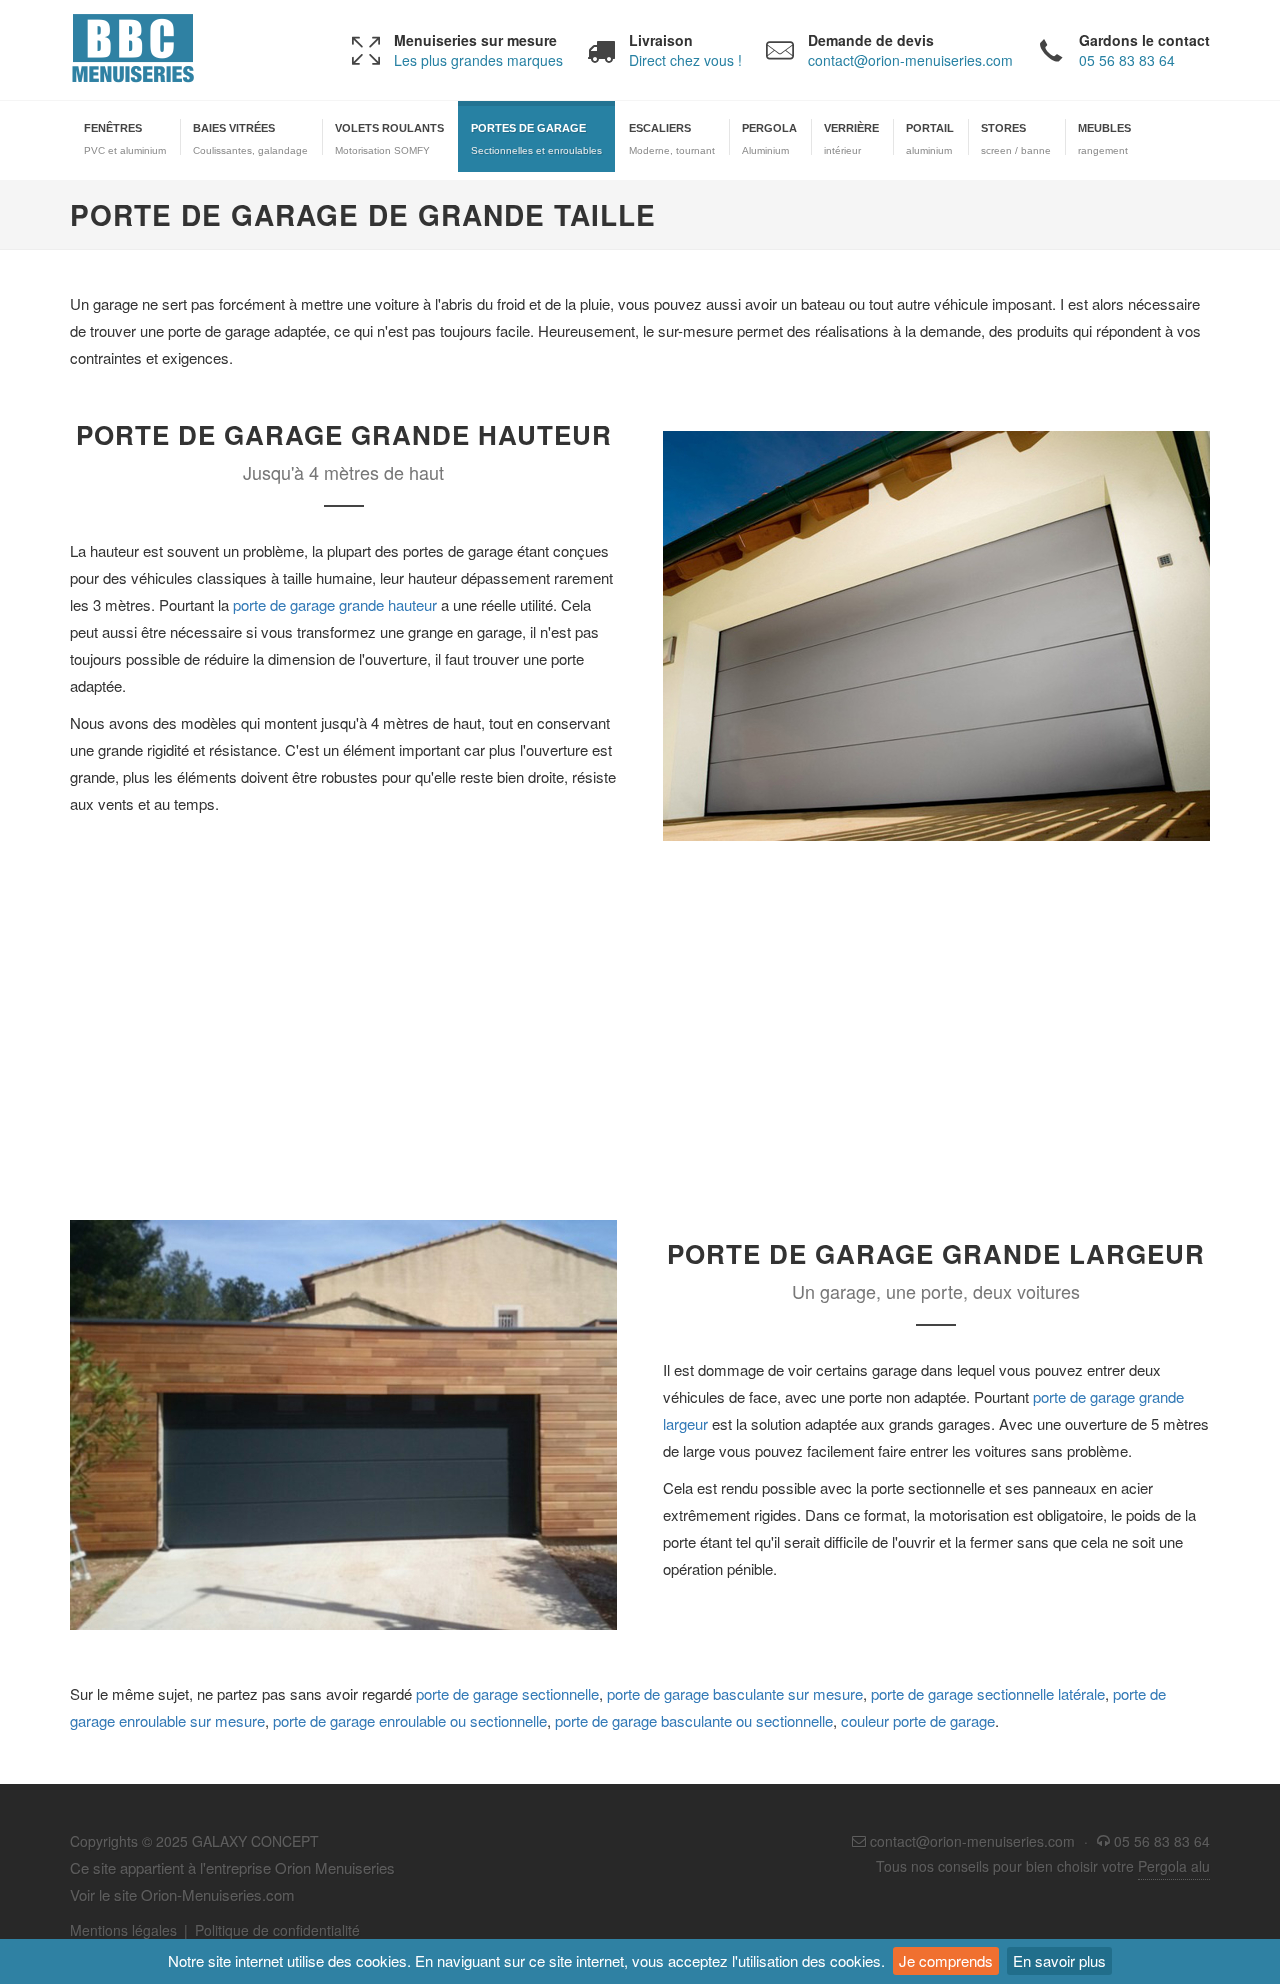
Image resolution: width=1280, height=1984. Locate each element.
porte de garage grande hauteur (335, 604)
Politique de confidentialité (277, 1930)
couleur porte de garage (918, 1720)
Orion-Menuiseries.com (218, 1894)
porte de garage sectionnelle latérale (988, 1693)
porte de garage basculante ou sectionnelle (694, 1720)
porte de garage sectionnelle (507, 1693)
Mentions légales (123, 1930)
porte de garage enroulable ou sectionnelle (410, 1720)
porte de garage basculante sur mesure (735, 1693)
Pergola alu (1174, 1866)
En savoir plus (1059, 1960)
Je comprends (946, 1960)
